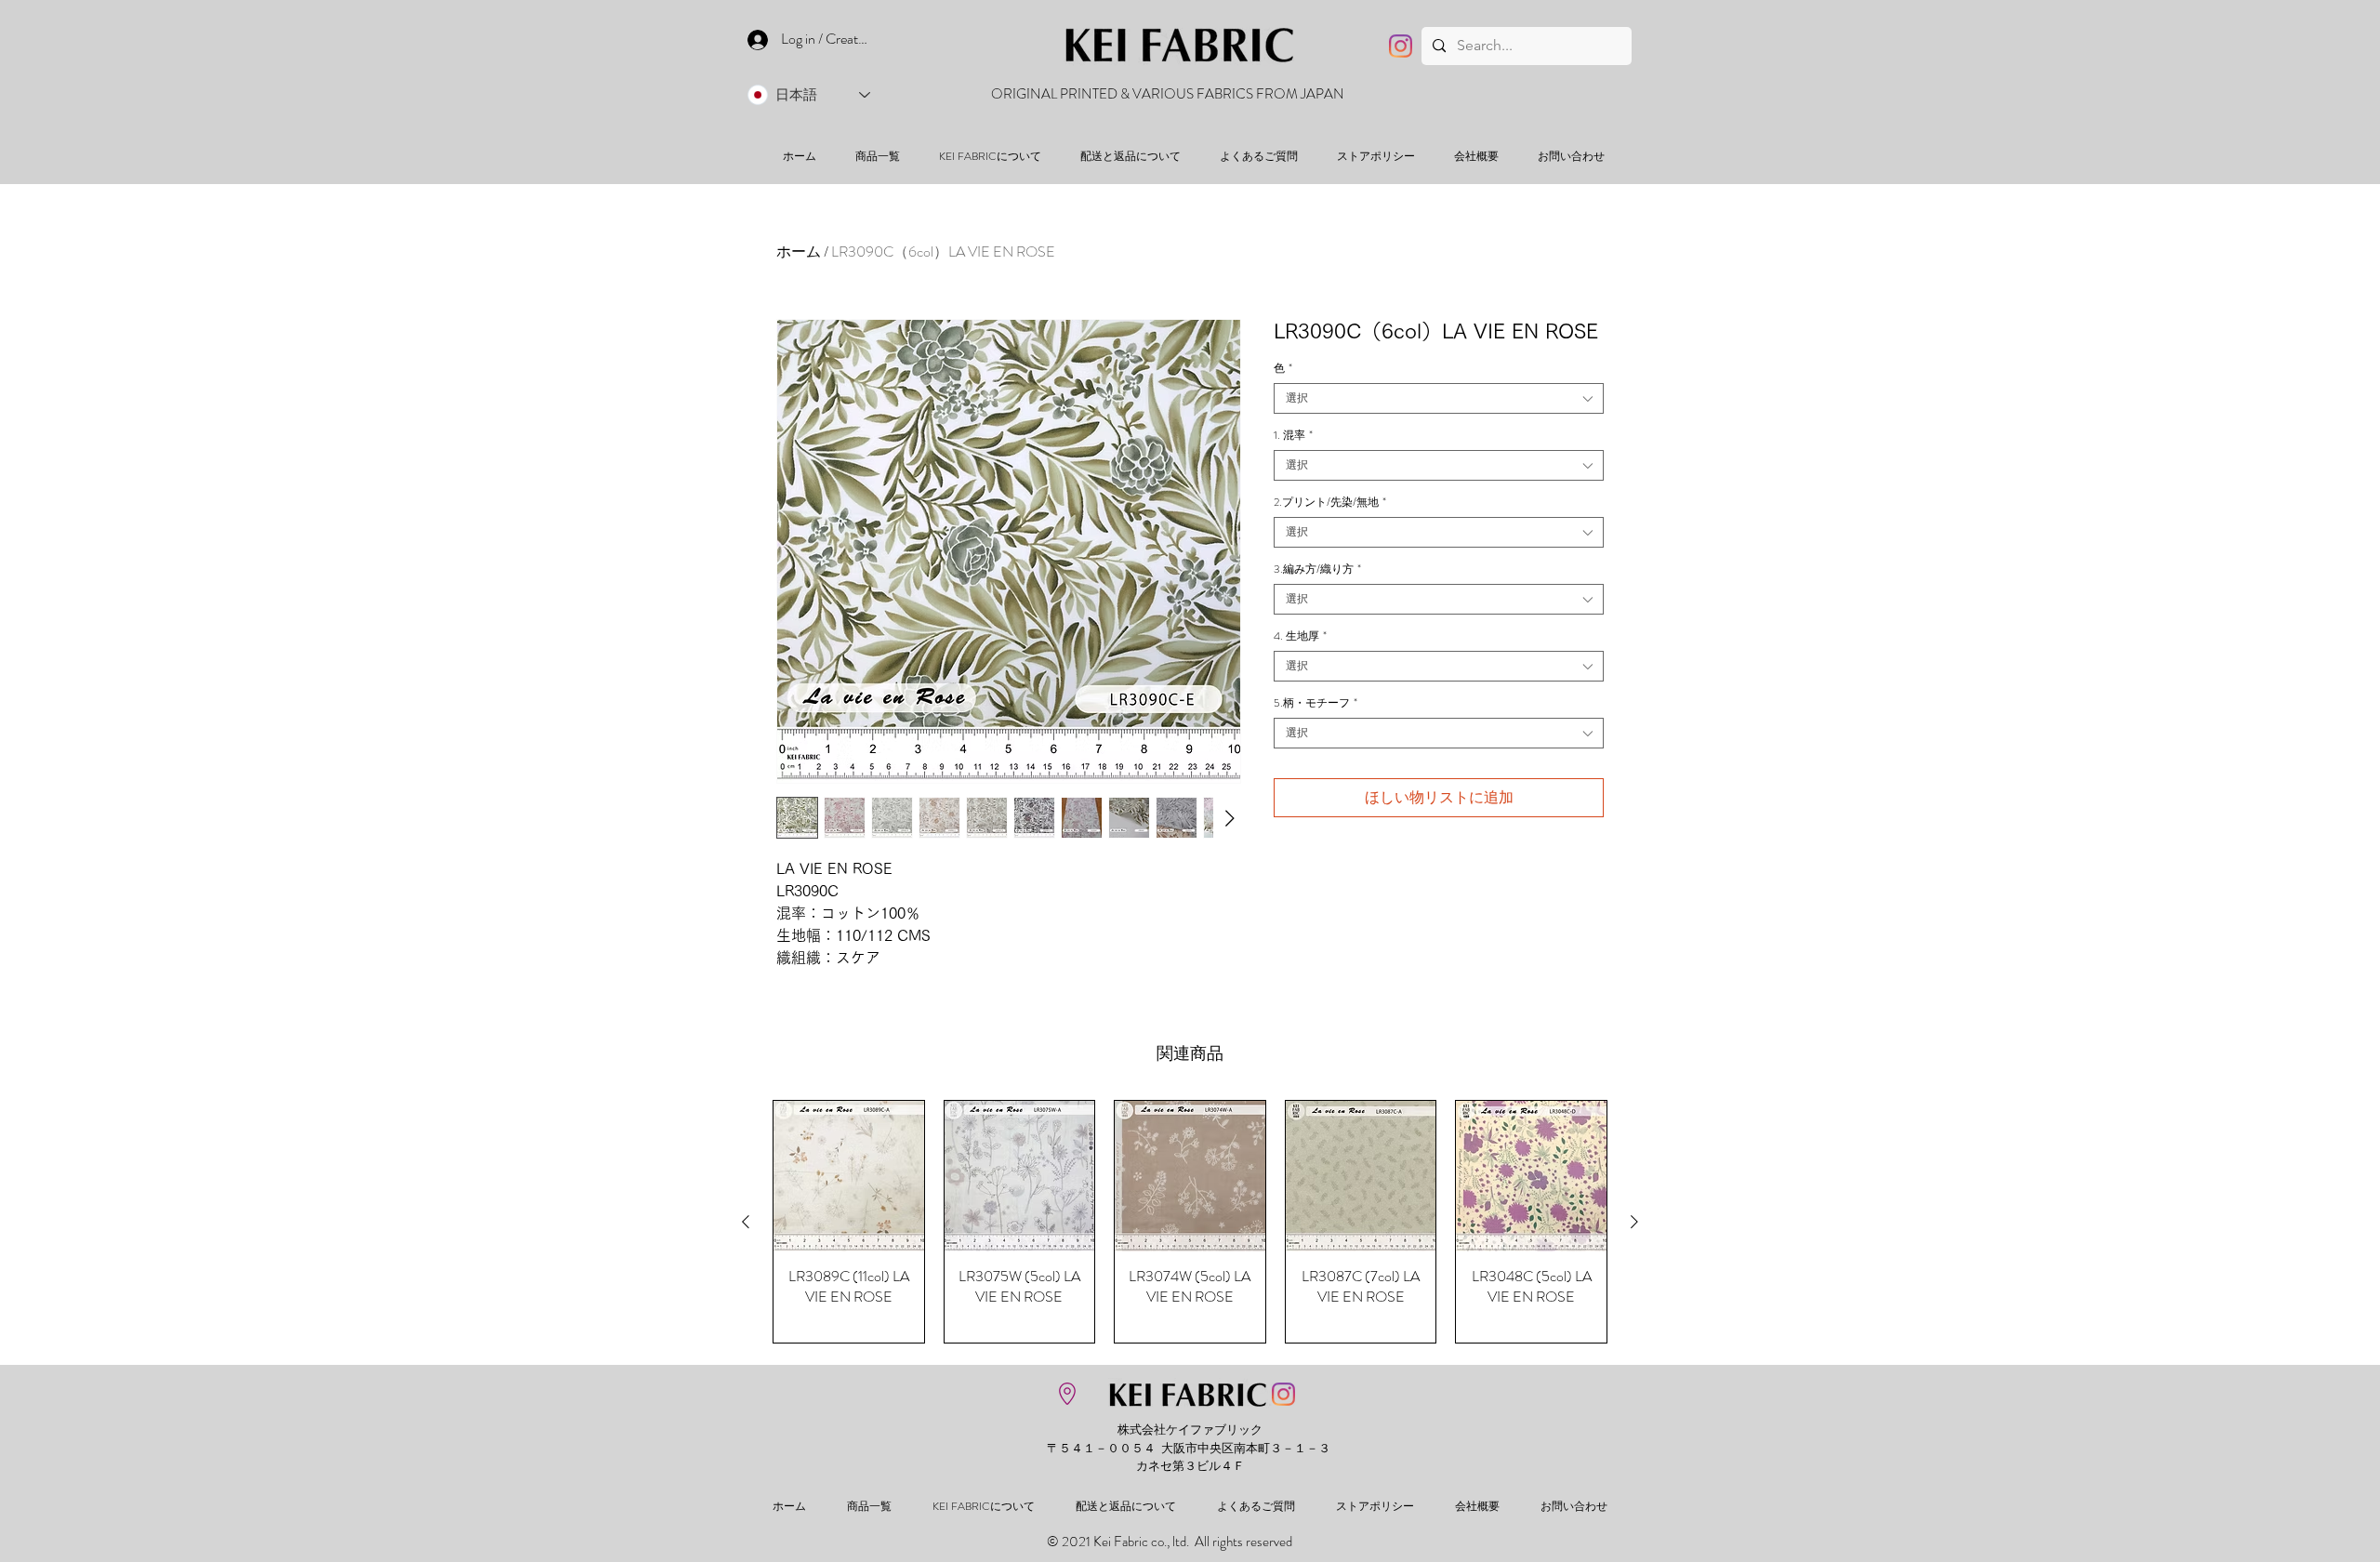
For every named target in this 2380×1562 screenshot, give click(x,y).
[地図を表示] (1067, 1394)
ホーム (799, 252)
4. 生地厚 (1300, 636)
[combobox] (1439, 398)
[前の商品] (746, 1222)
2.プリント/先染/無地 (1330, 503)
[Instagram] (1401, 46)
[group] (1190, 1222)
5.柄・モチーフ (1316, 703)
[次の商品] (1634, 1222)
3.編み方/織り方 (1317, 569)
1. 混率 (1293, 436)
